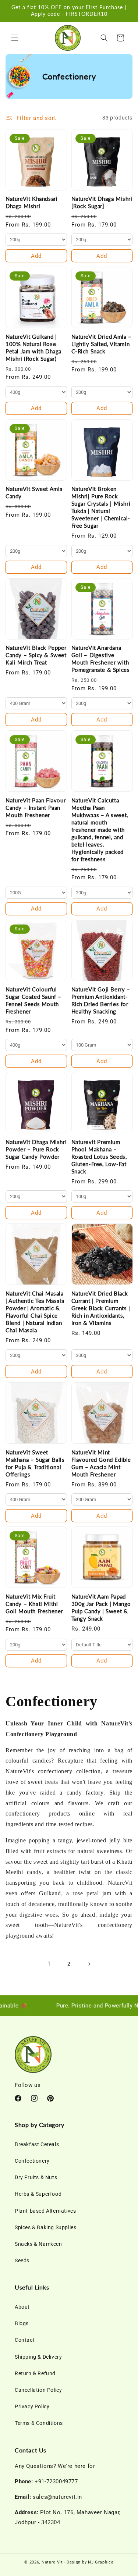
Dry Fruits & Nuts (36, 2177)
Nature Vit (52, 2562)
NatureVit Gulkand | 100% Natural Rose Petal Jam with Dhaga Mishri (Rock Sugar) (33, 348)
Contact (25, 2340)
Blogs (22, 2323)
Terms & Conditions (39, 2423)
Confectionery (32, 2161)
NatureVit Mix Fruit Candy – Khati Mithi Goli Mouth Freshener (34, 1604)
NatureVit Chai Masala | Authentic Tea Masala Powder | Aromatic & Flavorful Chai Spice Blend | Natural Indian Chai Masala (35, 1312)
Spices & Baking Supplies (45, 2227)
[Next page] (89, 1964)
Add (36, 256)
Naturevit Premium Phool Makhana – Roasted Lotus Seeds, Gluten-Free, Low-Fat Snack (99, 1157)
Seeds (22, 2260)
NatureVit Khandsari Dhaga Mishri (31, 202)
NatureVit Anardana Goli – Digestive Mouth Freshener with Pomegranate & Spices (101, 659)
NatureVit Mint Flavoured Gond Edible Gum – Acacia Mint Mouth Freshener (101, 1463)
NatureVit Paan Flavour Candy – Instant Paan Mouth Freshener (36, 808)
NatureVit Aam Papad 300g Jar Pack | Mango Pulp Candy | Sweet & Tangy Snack (101, 1607)
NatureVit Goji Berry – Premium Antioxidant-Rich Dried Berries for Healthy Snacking (101, 1000)
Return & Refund (35, 2373)
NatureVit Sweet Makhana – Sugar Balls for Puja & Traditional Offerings (35, 1463)
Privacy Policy (32, 2406)
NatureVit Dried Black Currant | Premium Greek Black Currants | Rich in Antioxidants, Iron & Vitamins (101, 1308)
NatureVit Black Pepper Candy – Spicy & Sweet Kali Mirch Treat (36, 655)
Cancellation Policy (38, 2390)
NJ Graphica (101, 2562)
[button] (15, 38)
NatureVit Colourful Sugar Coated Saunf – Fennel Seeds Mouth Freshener (33, 1000)
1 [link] (49, 1964)
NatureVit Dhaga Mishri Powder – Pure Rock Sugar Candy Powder (36, 1149)
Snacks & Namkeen (38, 2244)
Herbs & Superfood (38, 2194)
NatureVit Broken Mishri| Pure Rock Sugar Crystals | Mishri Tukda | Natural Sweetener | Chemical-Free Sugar (101, 507)
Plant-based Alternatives (45, 2211)
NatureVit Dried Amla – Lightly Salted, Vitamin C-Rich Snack (102, 344)
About (22, 2307)
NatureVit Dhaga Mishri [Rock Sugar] (102, 202)
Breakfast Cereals (37, 2144)
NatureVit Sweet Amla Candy (34, 492)
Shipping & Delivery (38, 2357)
